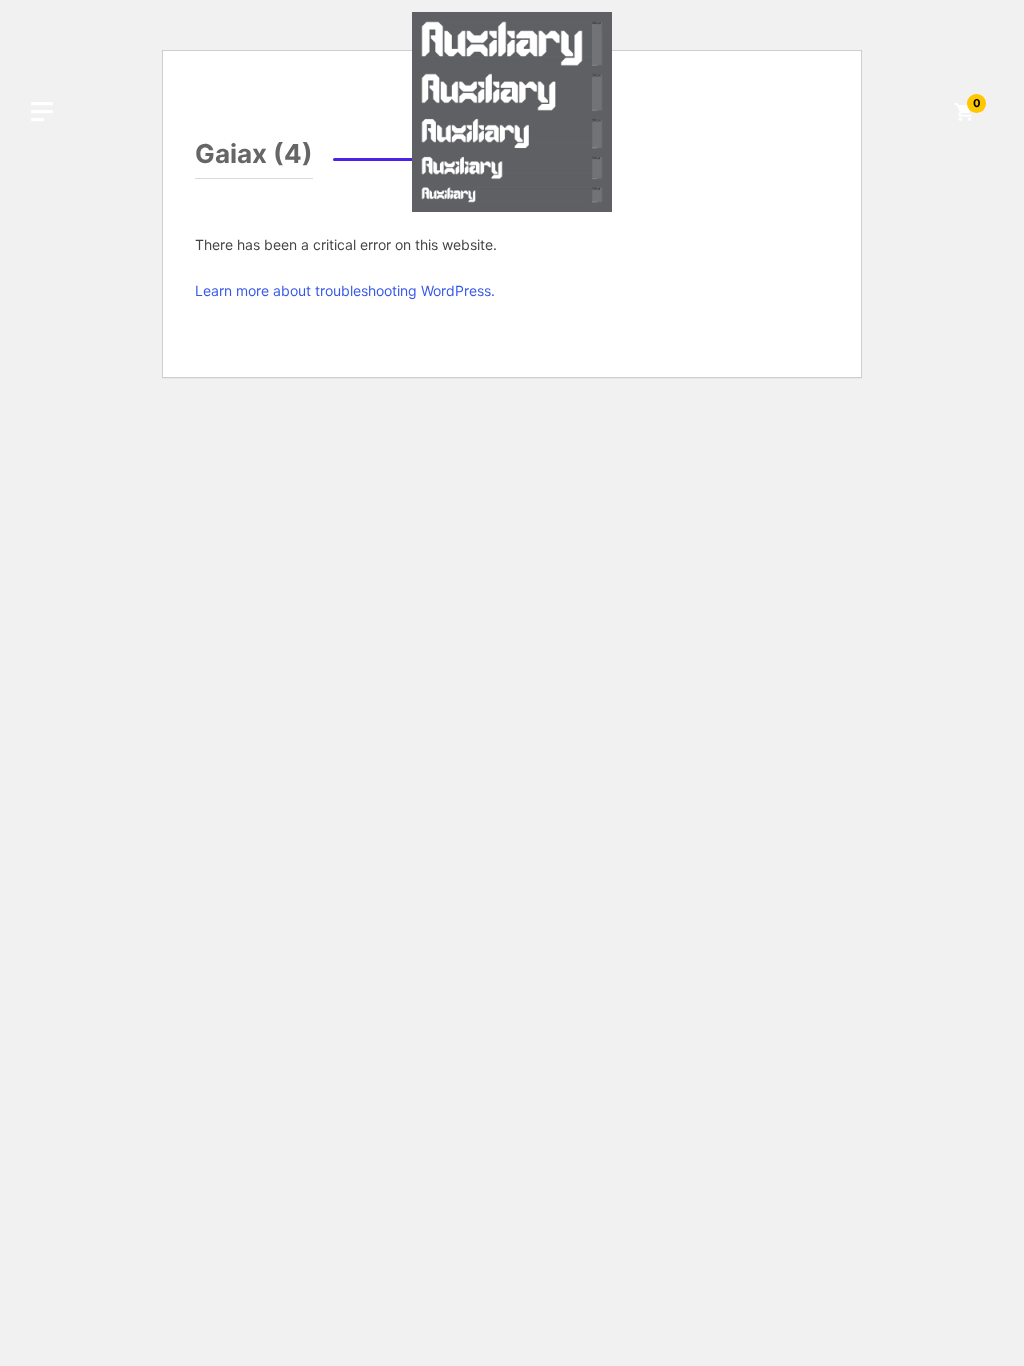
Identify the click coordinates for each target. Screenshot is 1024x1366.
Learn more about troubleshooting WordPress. (345, 290)
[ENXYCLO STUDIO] (512, 110)
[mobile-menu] (42, 112)
